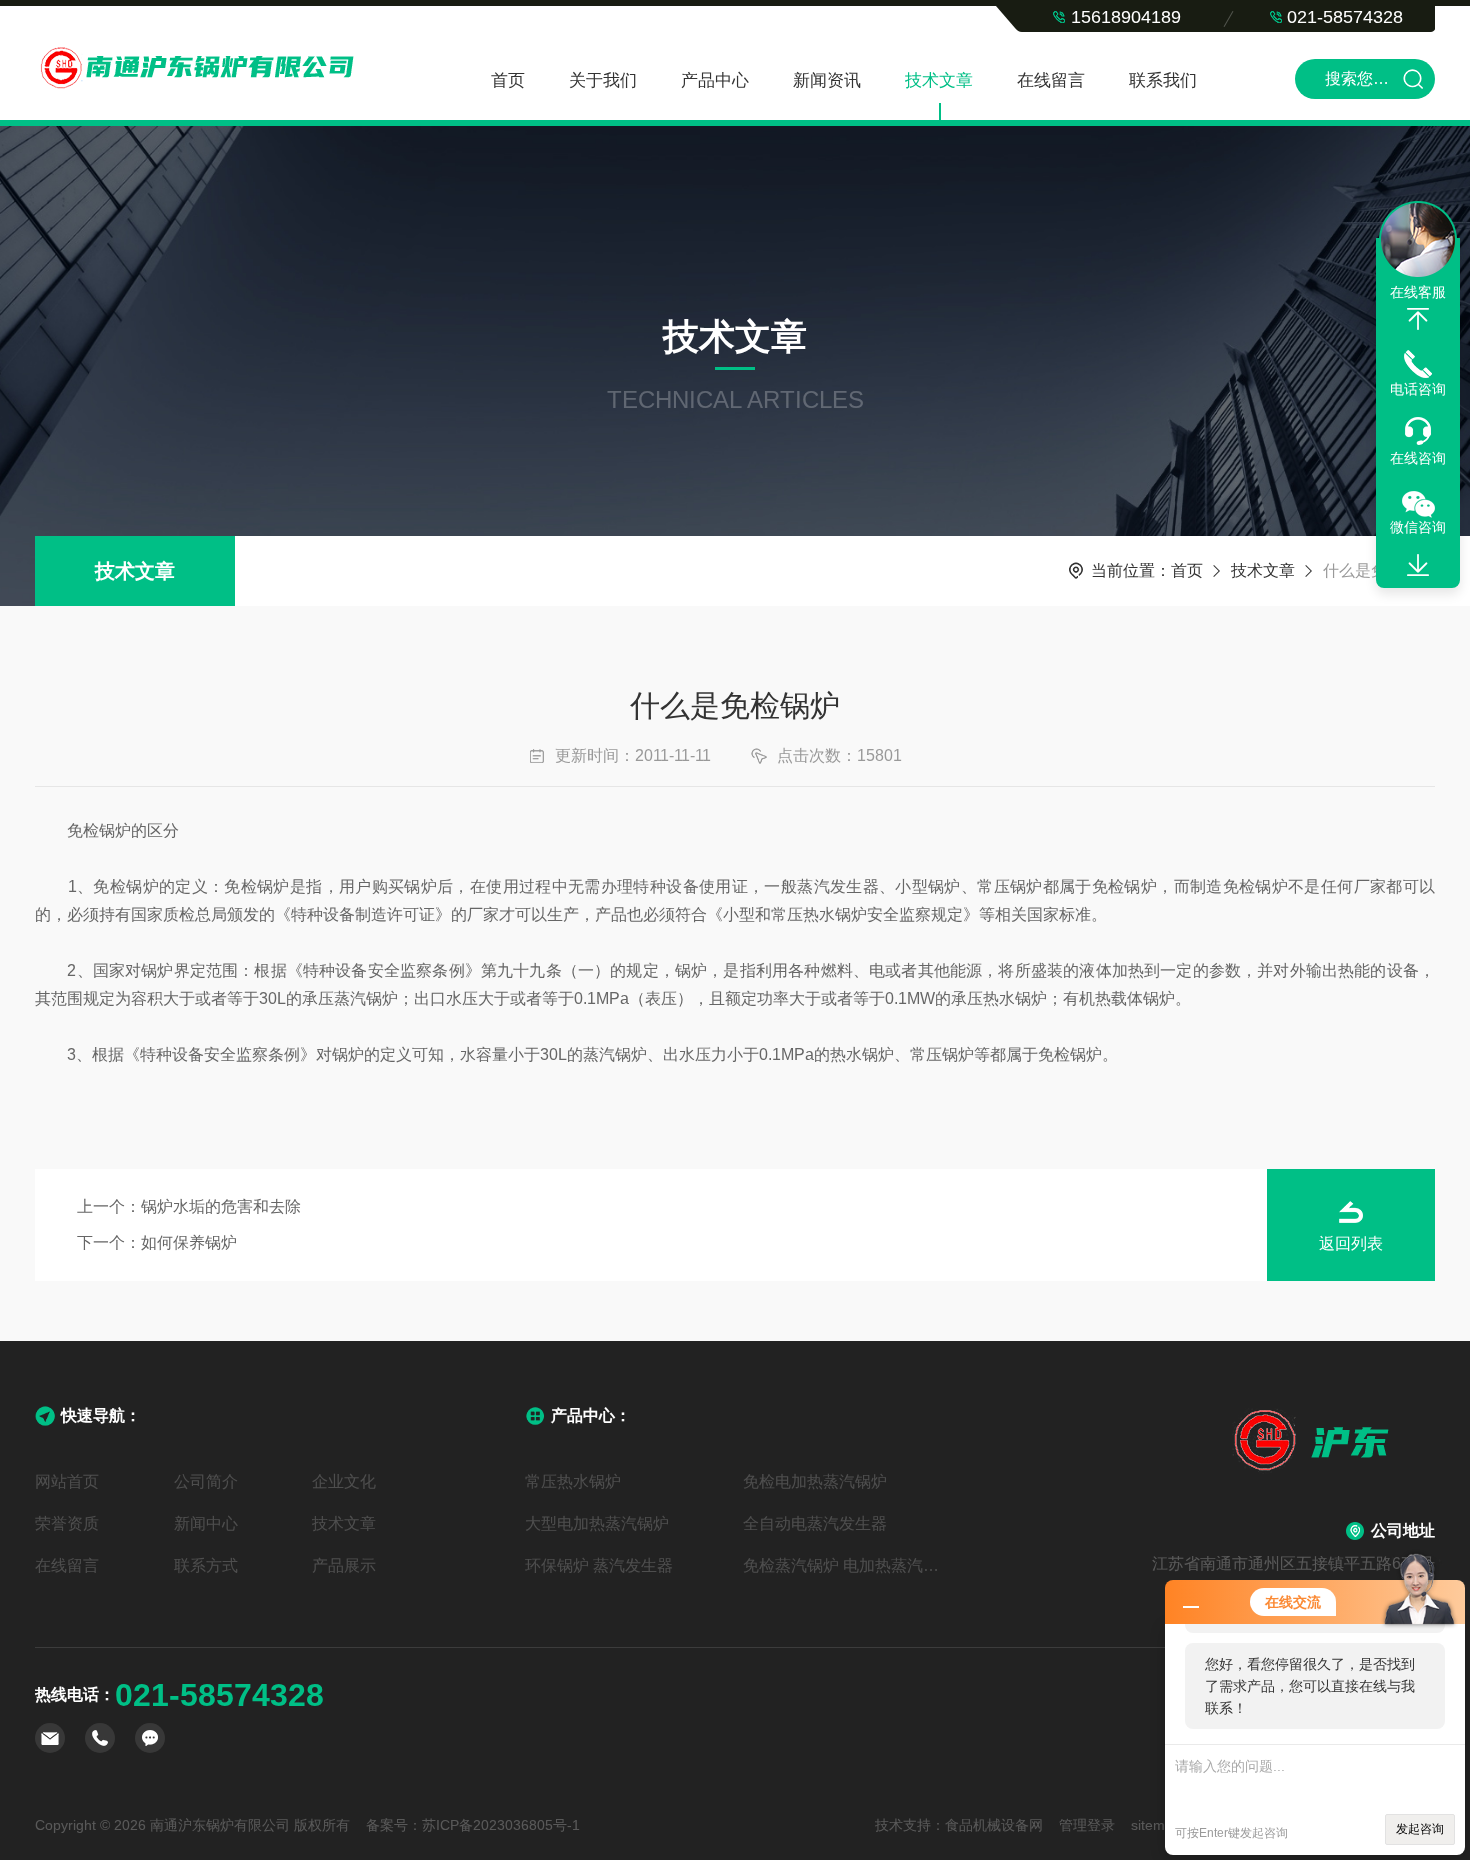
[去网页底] (1418, 566)
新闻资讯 (827, 80)
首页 (508, 80)
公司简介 (206, 1481)
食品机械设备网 (994, 1825)
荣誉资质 (67, 1523)
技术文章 (939, 80)
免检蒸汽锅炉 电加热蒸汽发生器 (844, 1565)
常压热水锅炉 (573, 1481)
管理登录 (1087, 1825)
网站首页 (67, 1481)
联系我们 (1163, 80)
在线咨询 (1418, 458)
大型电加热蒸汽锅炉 (597, 1523)
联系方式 (206, 1565)
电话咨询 (1418, 389)
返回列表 (1351, 1243)
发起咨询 (1420, 1829)
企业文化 (344, 1481)
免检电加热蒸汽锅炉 (815, 1481)
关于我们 (603, 80)
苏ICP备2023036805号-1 (501, 1825)
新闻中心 (206, 1523)
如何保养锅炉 (189, 1242)
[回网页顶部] (1418, 319)
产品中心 (715, 80)
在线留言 (1051, 80)
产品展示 (344, 1565)
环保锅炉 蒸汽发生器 (599, 1565)
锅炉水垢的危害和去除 (221, 1206)
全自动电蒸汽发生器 (815, 1523)
